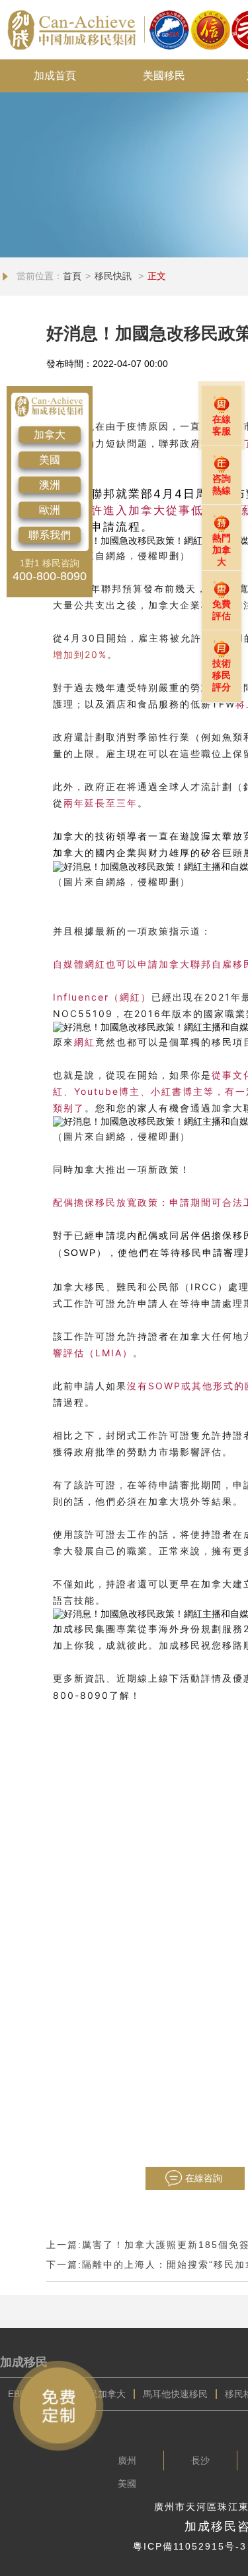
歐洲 (50, 510)
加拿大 (50, 435)
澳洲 (50, 485)
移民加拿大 (103, 2394)
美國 (50, 460)
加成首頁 (55, 76)
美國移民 (164, 76)
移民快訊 (114, 276)
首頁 (72, 276)
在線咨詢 (204, 2178)
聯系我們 (50, 535)
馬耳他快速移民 (175, 2394)
